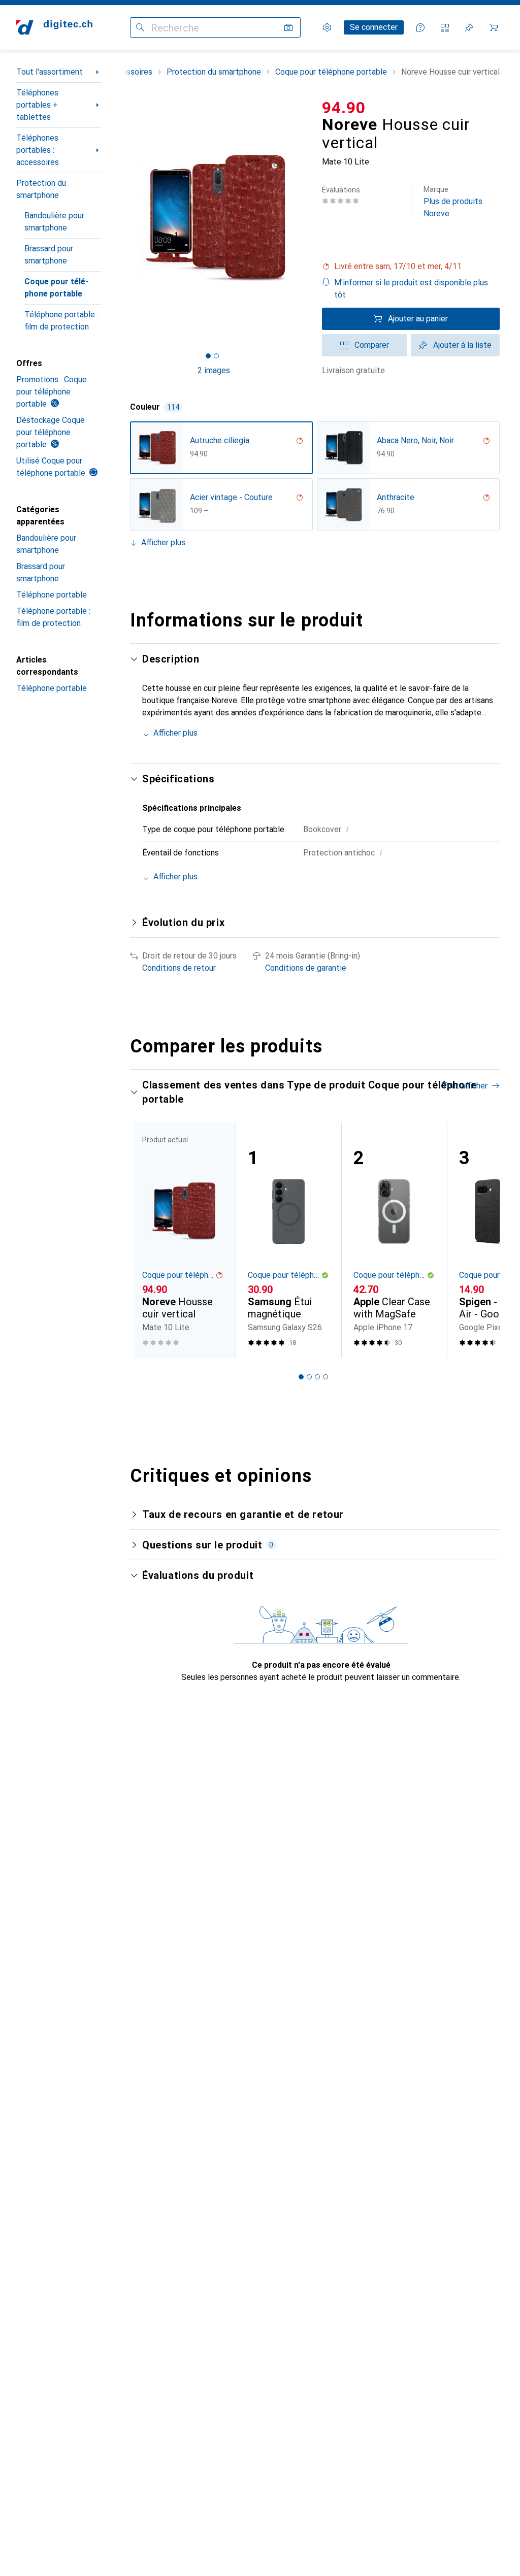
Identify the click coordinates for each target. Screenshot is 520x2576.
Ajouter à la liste (462, 345)
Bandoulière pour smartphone (54, 222)
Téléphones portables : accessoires (38, 150)
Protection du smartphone (41, 189)
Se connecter (374, 27)
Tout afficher (465, 1086)
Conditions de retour (179, 968)
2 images (214, 370)
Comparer (372, 345)
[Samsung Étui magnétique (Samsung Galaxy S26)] (288, 1240)
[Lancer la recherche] (140, 27)
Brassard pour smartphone (49, 255)
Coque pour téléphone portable (56, 288)
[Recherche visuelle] (288, 27)
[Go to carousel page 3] (317, 1377)
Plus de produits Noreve (453, 202)
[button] (411, 267)
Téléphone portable (52, 595)
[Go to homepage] (54, 27)
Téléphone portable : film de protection (61, 321)
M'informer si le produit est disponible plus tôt (411, 289)
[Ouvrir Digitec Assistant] (420, 27)
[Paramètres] (327, 27)
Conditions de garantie (306, 968)
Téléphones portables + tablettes (37, 105)
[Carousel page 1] (301, 1377)
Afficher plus (163, 542)
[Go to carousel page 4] (326, 1377)
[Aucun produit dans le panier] (494, 27)
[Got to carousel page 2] (216, 356)
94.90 (344, 108)
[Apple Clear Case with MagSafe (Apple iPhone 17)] (394, 1240)
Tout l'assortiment (50, 72)
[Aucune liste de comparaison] (445, 27)
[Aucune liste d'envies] (469, 27)
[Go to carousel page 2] (309, 1377)
